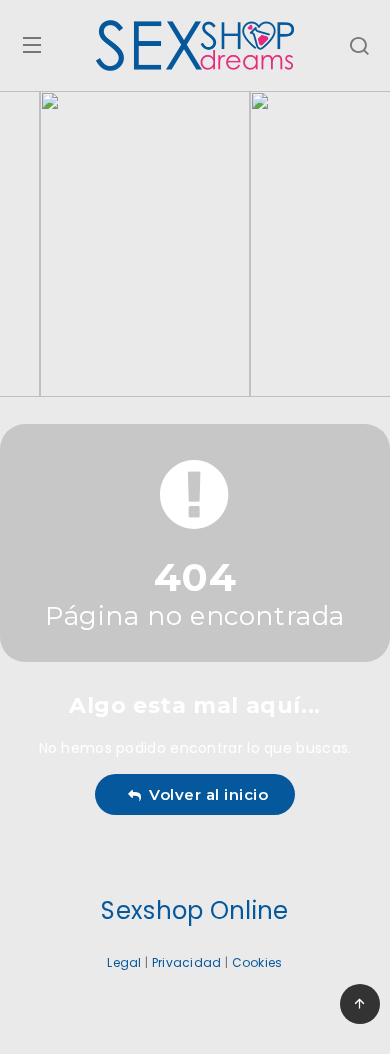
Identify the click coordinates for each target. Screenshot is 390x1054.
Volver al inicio (204, 794)
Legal (124, 962)
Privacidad (187, 962)
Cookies (257, 962)
